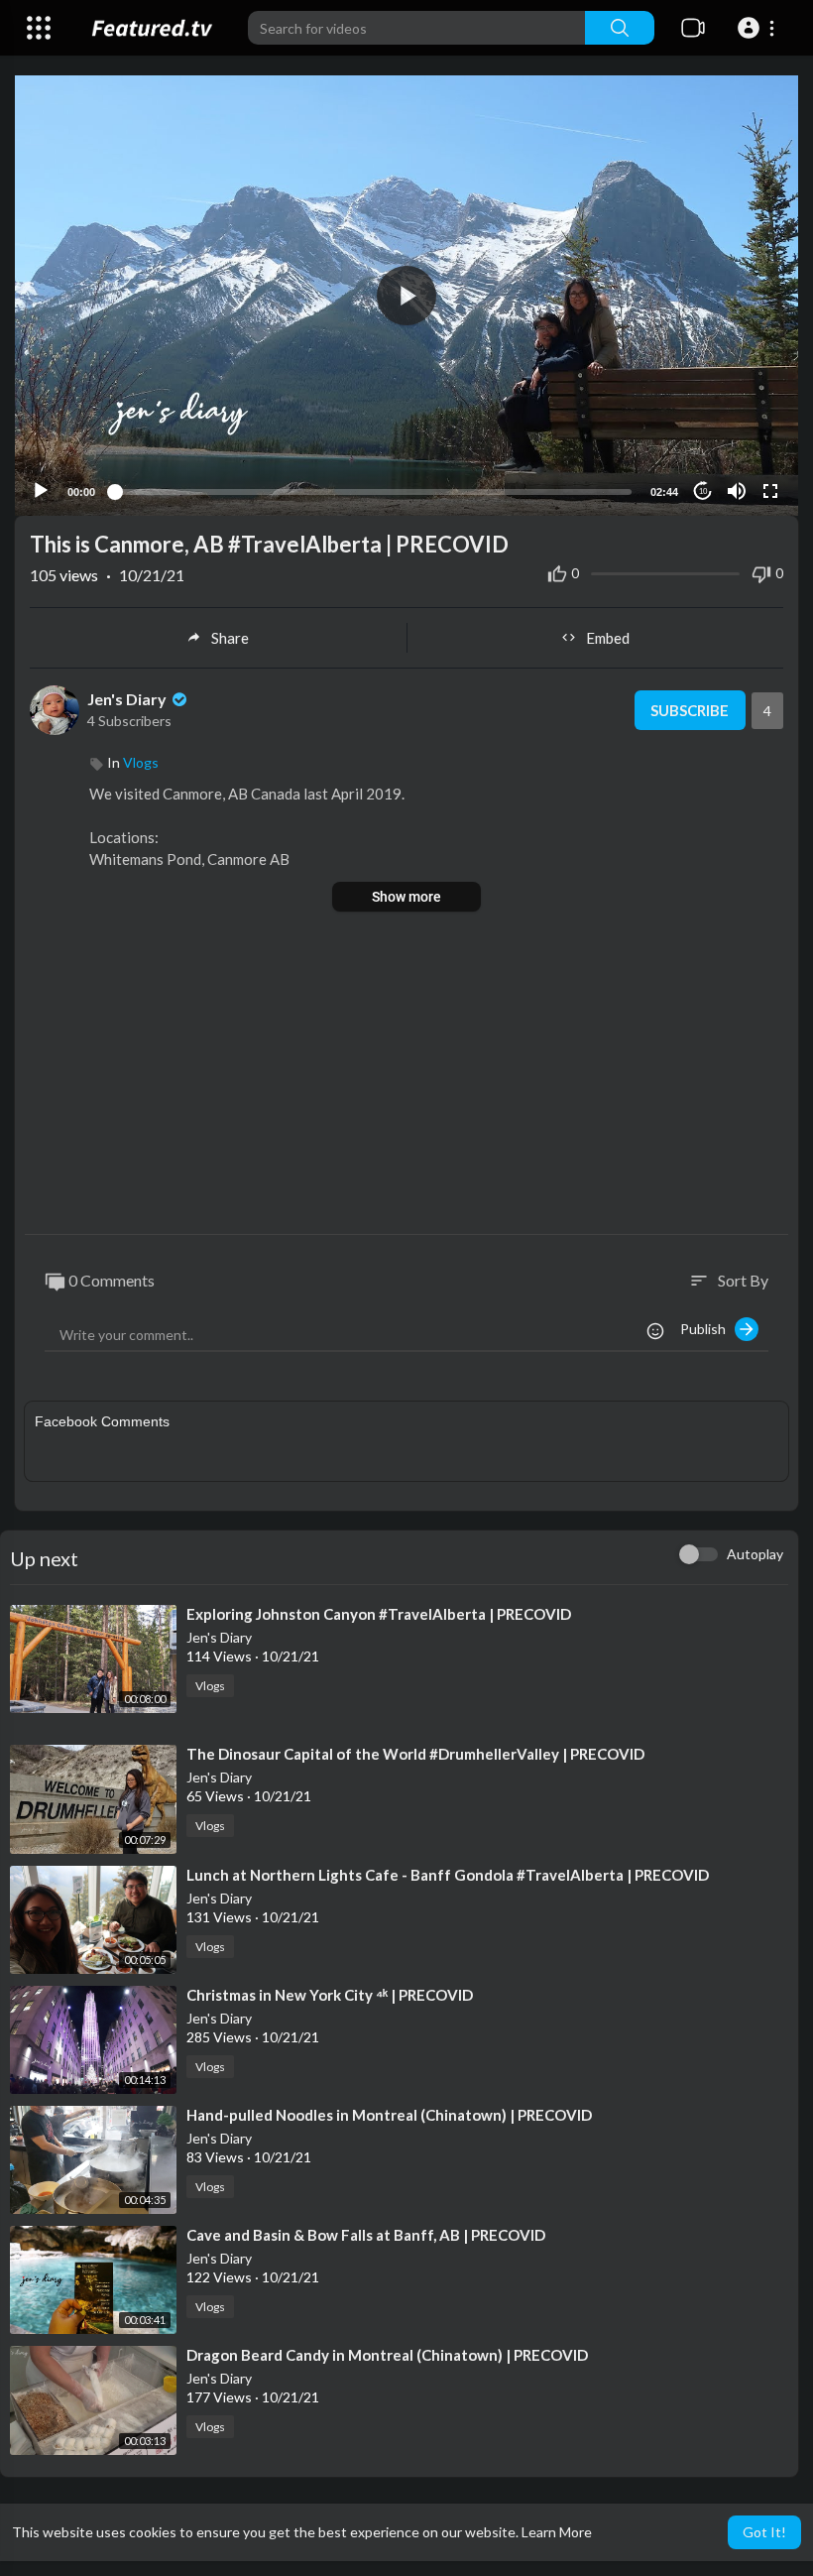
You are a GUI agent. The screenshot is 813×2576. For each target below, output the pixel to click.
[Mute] (737, 491)
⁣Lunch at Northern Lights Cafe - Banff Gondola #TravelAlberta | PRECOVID (448, 1875)
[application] (406, 296)
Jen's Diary (128, 699)
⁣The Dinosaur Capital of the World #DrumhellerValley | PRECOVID (415, 1754)
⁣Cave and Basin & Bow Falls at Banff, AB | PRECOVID (366, 2235)
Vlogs (141, 762)
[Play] (41, 491)
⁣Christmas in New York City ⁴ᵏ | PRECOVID (330, 1995)
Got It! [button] (764, 2532)
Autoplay (755, 1554)
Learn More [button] (557, 2532)
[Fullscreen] (770, 491)
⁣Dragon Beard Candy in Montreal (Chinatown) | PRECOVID (387, 2355)
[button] (759, 28)
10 (703, 491)
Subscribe (690, 710)
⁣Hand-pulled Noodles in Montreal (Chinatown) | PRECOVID (389, 2115)
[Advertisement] (406, 1075)
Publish (707, 1329)
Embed (608, 638)
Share (230, 638)
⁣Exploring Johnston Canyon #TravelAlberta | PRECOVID (379, 1614)
